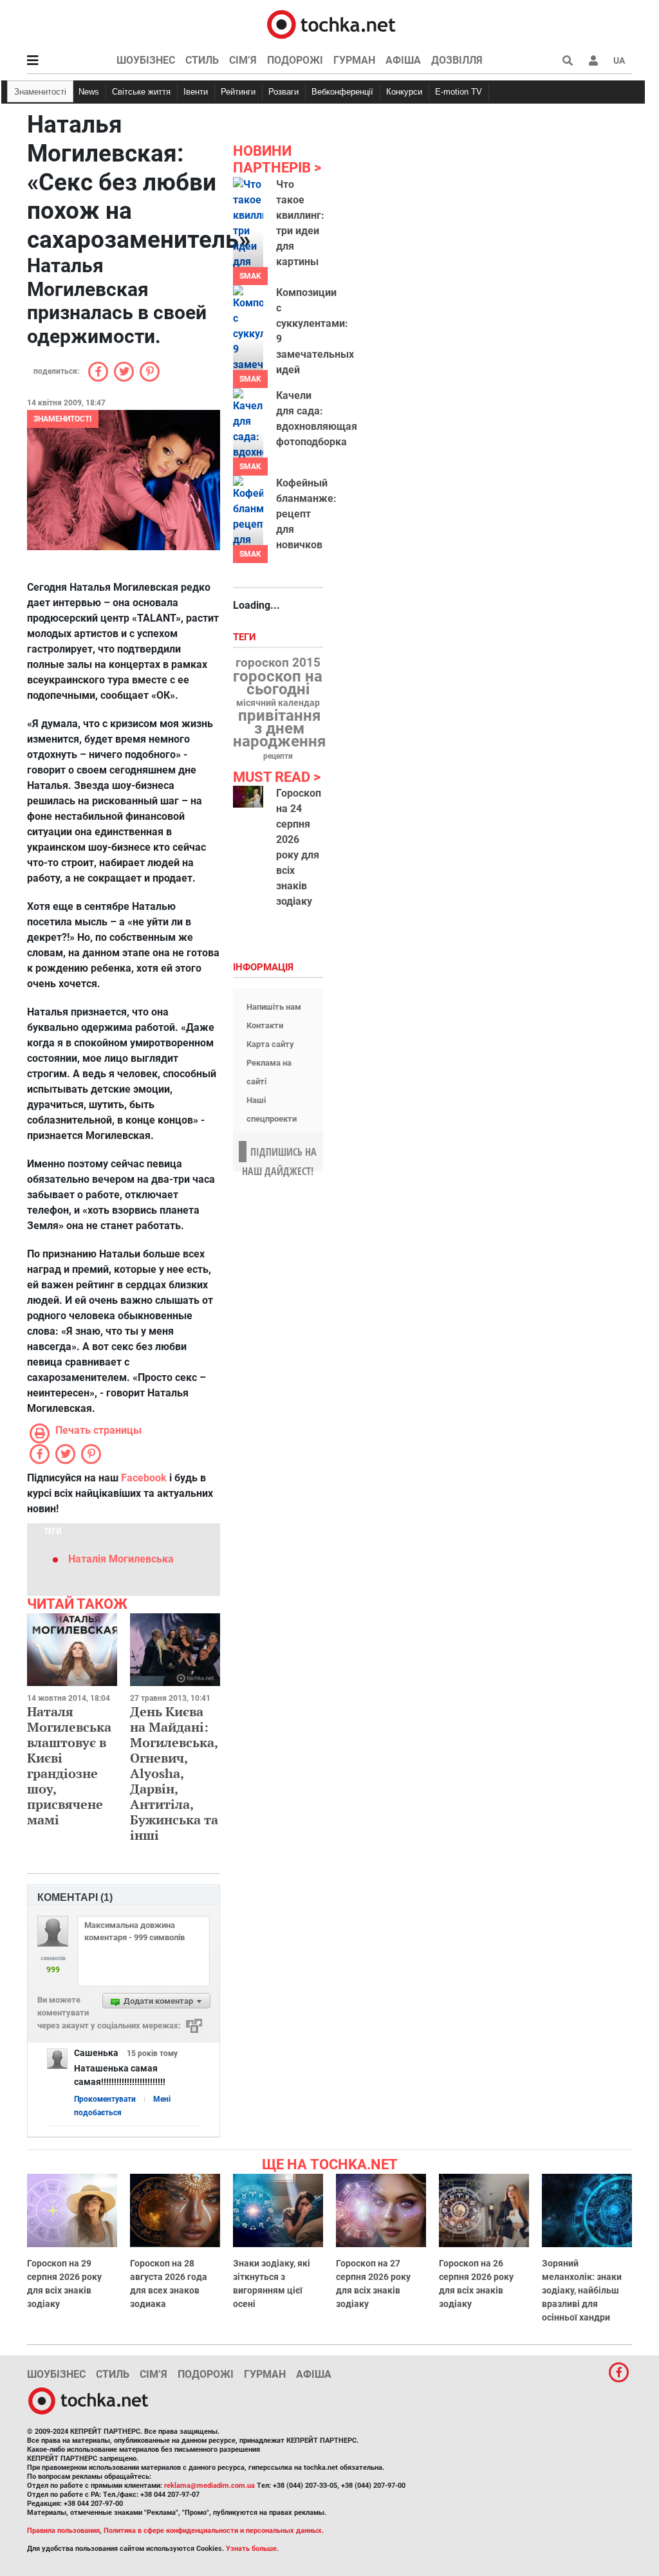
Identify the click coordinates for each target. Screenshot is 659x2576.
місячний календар (278, 703)
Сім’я (243, 60)
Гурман (354, 60)
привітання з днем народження (279, 728)
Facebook (144, 1478)
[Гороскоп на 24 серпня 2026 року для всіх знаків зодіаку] (248, 797)
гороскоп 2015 (278, 663)
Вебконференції (342, 92)
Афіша (403, 60)
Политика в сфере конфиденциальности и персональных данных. (214, 2531)
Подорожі (295, 60)
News (89, 92)
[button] (593, 60)
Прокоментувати (105, 2099)
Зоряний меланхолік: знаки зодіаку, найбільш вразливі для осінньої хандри (582, 2290)
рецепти (278, 756)
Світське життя (141, 92)
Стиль (202, 60)
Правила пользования (63, 2531)
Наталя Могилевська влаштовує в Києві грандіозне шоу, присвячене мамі (69, 1765)
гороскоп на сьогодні (278, 683)
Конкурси (404, 92)
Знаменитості (40, 92)
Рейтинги (238, 92)
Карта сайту (270, 1044)
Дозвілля (457, 60)
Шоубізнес (146, 60)
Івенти (196, 92)
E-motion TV (459, 92)
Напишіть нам (274, 1007)
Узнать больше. (252, 2549)
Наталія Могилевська (121, 1559)
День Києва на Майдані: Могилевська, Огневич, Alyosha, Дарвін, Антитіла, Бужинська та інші (174, 1773)
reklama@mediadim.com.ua (209, 2486)
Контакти (265, 1025)
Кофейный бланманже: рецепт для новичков (306, 514)
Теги (246, 637)
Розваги (283, 92)
